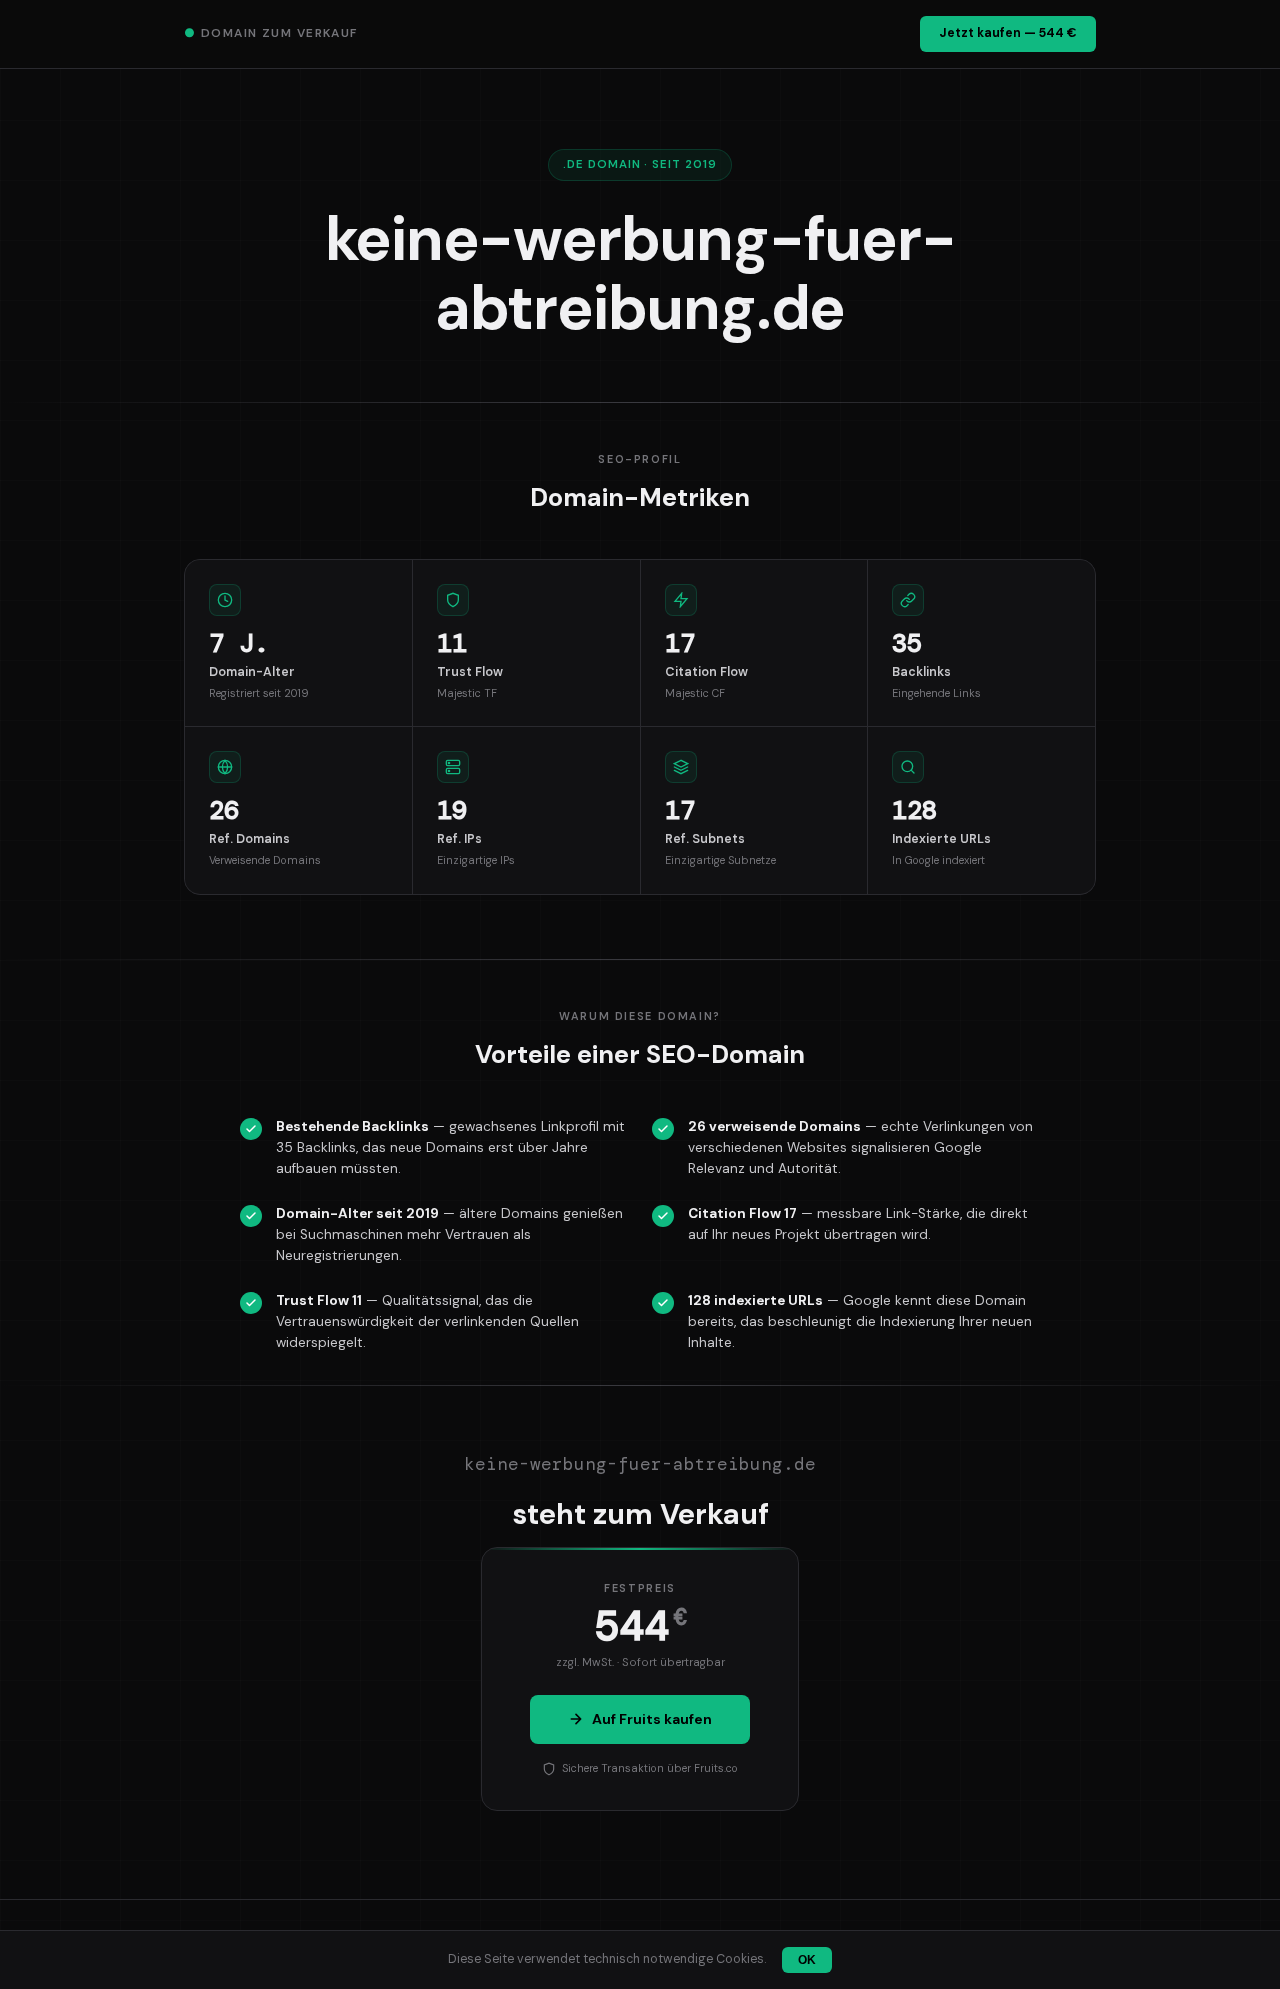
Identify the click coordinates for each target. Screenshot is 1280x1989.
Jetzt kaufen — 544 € (1008, 33)
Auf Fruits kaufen (652, 1719)
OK (807, 1960)
